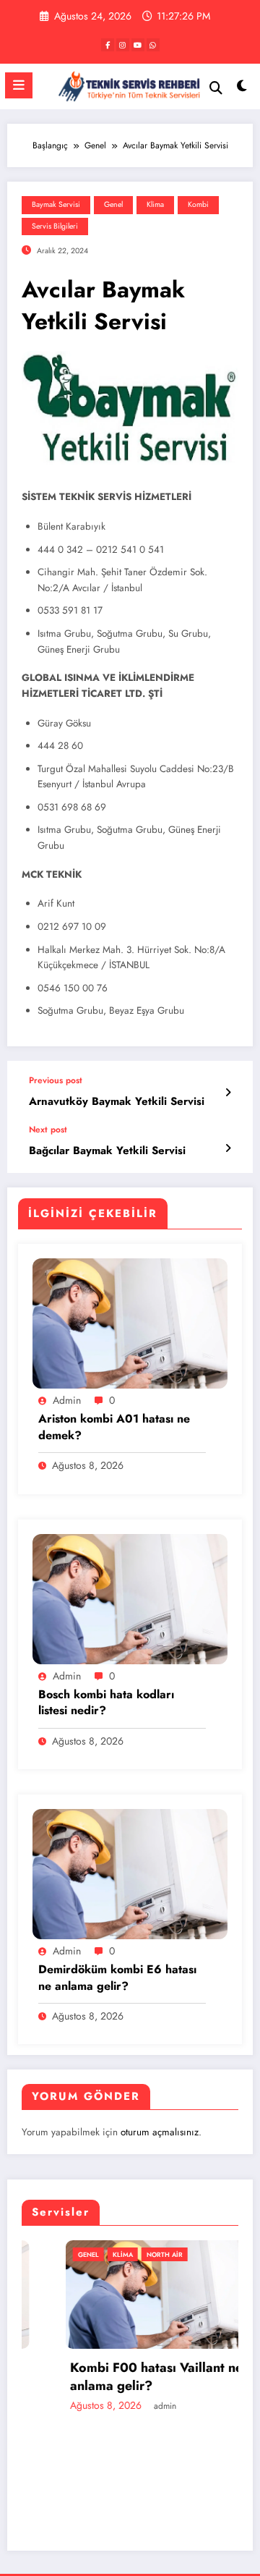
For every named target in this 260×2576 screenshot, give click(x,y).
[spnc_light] (242, 89)
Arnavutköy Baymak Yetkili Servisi (117, 1102)
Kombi (198, 204)
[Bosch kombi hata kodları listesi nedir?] (130, 1598)
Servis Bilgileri (55, 226)
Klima (155, 204)
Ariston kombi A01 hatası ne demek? (114, 1427)
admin (67, 1400)
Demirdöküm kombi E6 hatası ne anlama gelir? (117, 1978)
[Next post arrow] (228, 1148)
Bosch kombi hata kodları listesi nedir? (106, 1703)
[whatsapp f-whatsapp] (153, 45)
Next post (48, 1130)
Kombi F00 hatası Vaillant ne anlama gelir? (117, 2377)
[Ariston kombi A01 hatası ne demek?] (130, 1323)
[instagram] (123, 45)
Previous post (56, 1080)
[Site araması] (216, 88)
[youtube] (138, 45)
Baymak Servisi (56, 204)
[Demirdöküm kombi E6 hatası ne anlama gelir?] (130, 1873)
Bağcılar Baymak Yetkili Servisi (107, 1151)
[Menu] (19, 85)
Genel (113, 204)
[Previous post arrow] (228, 1093)
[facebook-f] (108, 45)
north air (126, 2254)
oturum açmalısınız (160, 2132)
